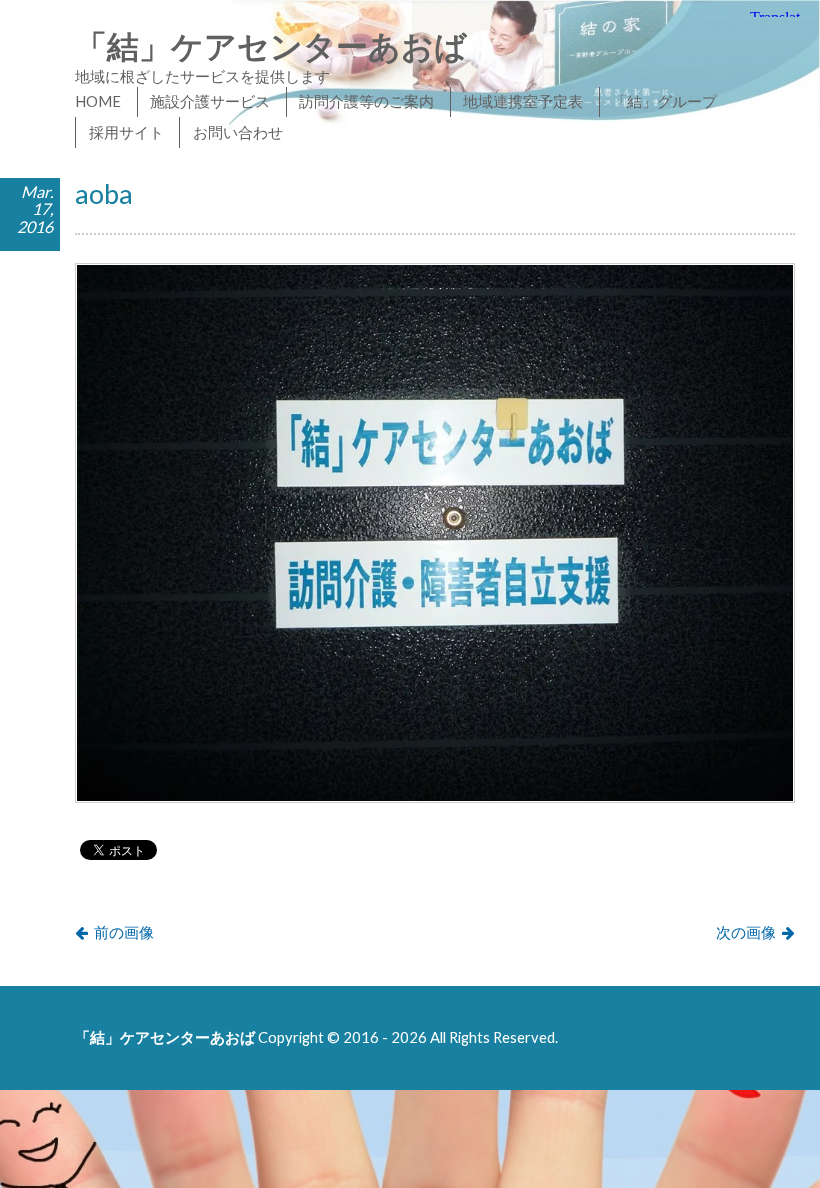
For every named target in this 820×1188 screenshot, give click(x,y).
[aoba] (435, 797)
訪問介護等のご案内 (366, 101)
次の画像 (746, 932)
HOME (98, 101)
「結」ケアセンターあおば (271, 45)
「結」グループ (664, 101)
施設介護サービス (210, 101)
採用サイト (126, 132)
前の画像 (124, 932)
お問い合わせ (238, 132)
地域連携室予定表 (523, 101)
